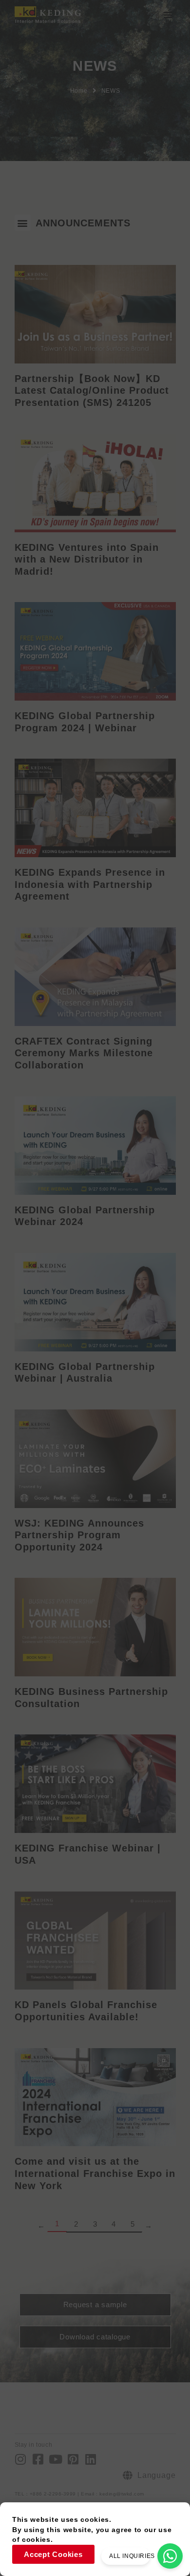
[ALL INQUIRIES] (170, 2556)
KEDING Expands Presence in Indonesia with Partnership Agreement (90, 884)
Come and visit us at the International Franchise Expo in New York (95, 2173)
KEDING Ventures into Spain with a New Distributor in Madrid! (87, 559)
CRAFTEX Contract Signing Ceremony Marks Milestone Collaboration (84, 1053)
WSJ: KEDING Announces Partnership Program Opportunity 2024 (79, 1535)
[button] (168, 15)
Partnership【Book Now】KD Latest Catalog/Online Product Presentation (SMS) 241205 (92, 391)
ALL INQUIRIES (132, 2556)
